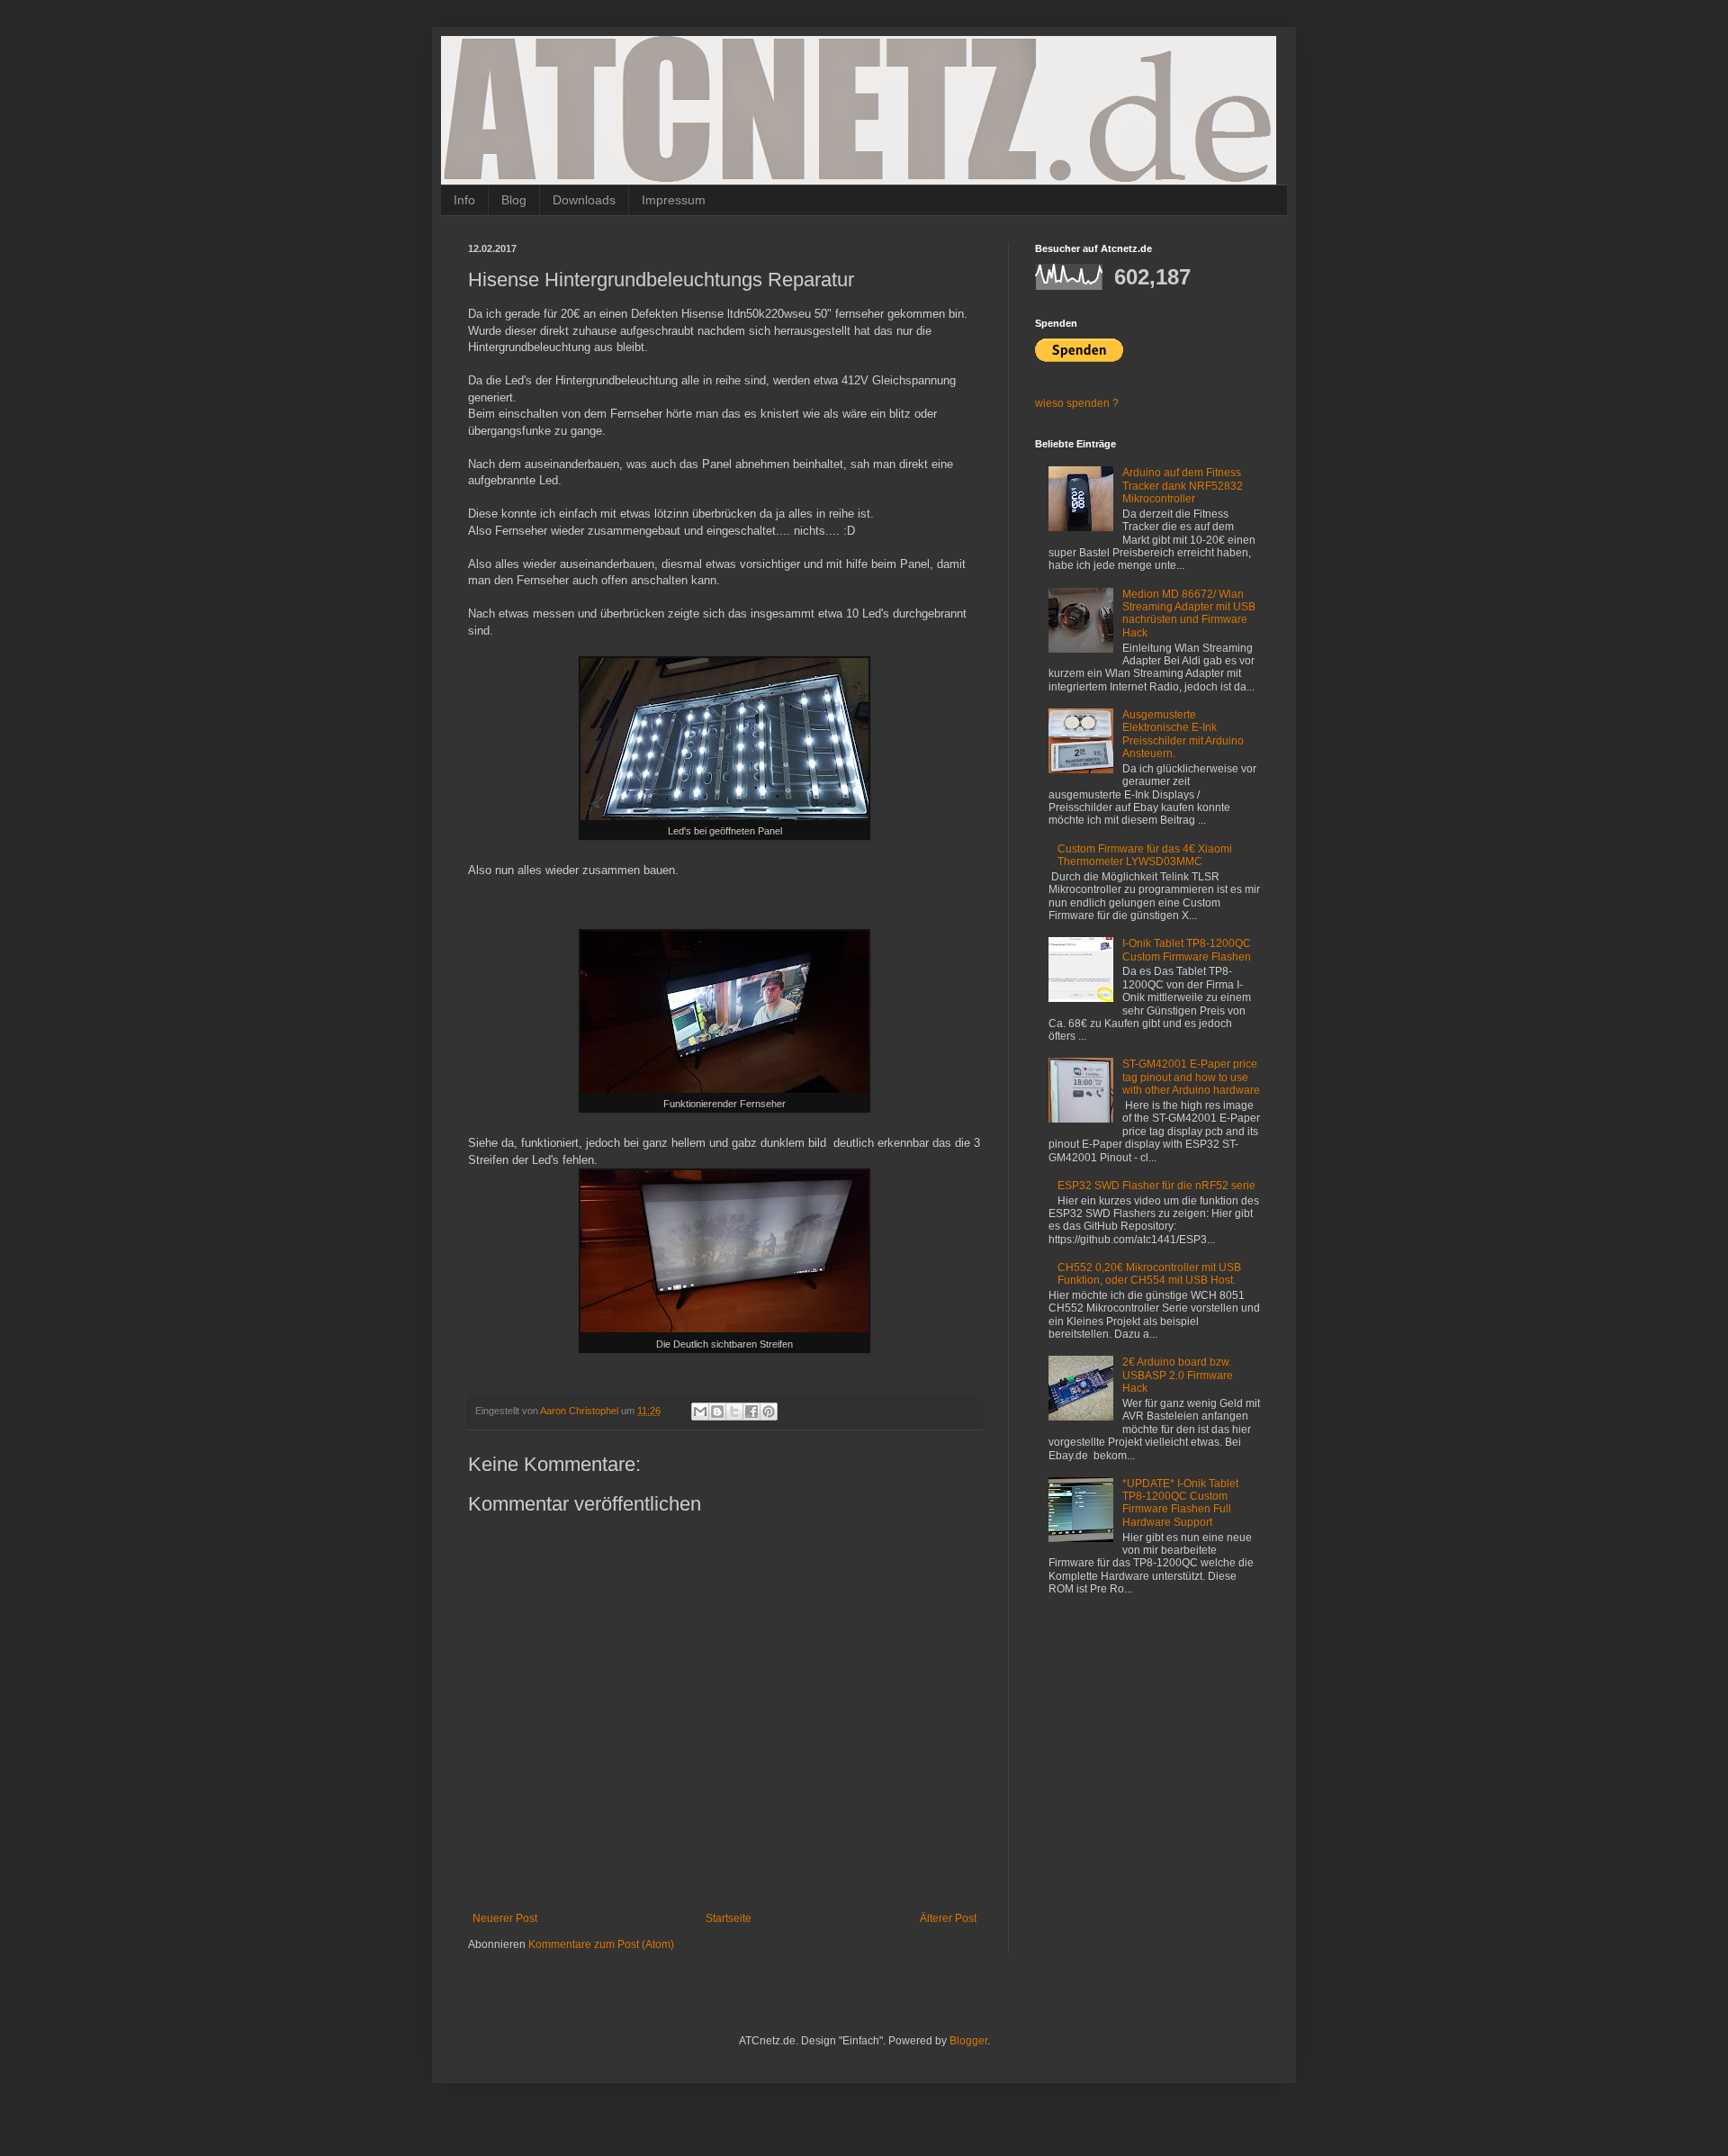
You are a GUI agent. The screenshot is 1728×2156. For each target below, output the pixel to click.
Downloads (584, 200)
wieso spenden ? (1077, 403)
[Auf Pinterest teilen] (769, 1412)
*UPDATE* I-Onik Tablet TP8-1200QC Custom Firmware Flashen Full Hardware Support (1180, 1503)
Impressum (674, 200)
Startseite (729, 1918)
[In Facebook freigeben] (751, 1412)
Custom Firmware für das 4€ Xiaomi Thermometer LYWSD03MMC (1145, 855)
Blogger (968, 2041)
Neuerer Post (505, 1918)
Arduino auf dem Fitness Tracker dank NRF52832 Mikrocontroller (1183, 486)
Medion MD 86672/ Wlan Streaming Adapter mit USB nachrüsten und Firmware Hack (1189, 613)
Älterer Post (948, 1918)
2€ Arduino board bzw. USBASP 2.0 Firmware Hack (1178, 1375)
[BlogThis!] (717, 1412)
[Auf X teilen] (734, 1412)
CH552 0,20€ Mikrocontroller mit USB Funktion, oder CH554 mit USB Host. (1149, 1274)
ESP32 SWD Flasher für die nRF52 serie (1156, 1186)
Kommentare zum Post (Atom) (601, 1944)
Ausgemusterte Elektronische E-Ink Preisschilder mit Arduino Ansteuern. (1183, 734)
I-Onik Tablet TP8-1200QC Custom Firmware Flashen (1187, 950)
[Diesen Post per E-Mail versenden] (700, 1412)
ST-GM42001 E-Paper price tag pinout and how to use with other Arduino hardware (1191, 1077)
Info (464, 200)
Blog (514, 200)
